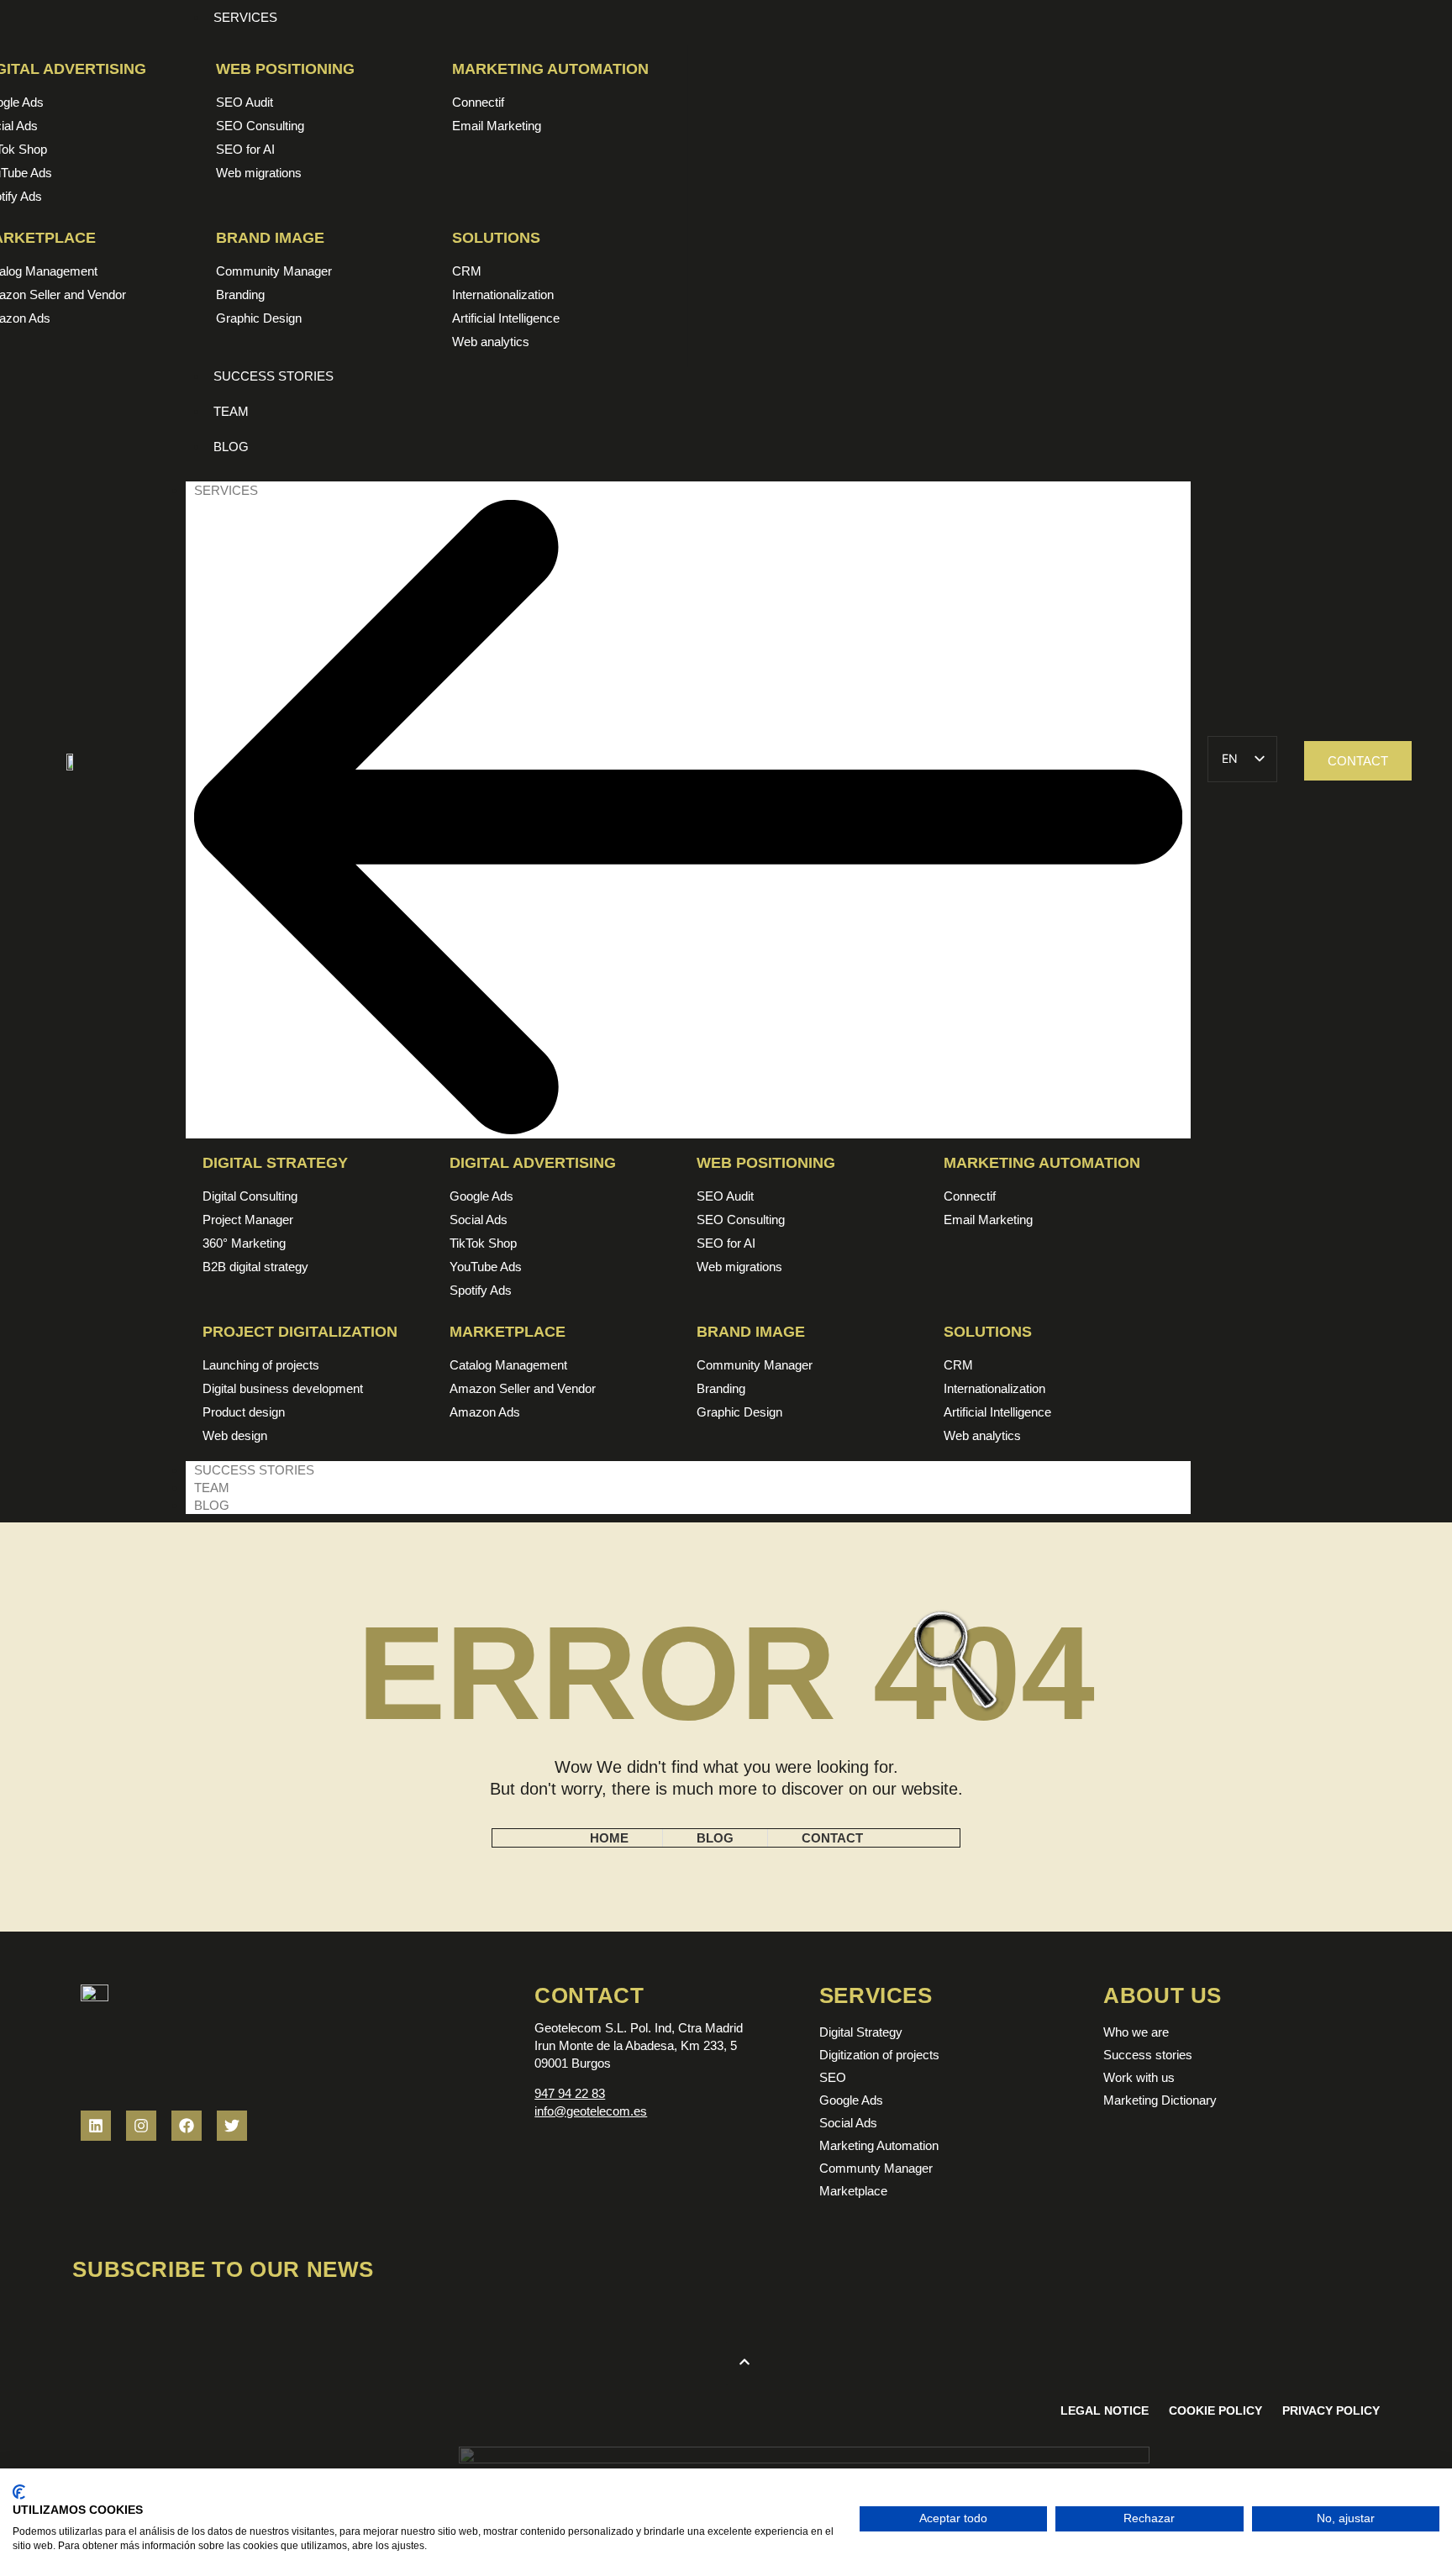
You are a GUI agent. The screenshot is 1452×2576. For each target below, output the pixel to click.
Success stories (254, 1470)
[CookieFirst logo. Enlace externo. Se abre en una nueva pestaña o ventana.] (19, 2492)
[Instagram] (141, 2126)
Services (226, 490)
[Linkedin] (96, 2126)
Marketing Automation (550, 69)
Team (212, 1488)
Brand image (270, 238)
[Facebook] (187, 2126)
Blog (212, 1505)
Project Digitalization (300, 1332)
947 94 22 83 (570, 2093)
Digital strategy (275, 1163)
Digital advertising (533, 1163)
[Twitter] (232, 2126)
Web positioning (285, 69)
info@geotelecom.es (591, 2111)
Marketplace (508, 1332)
